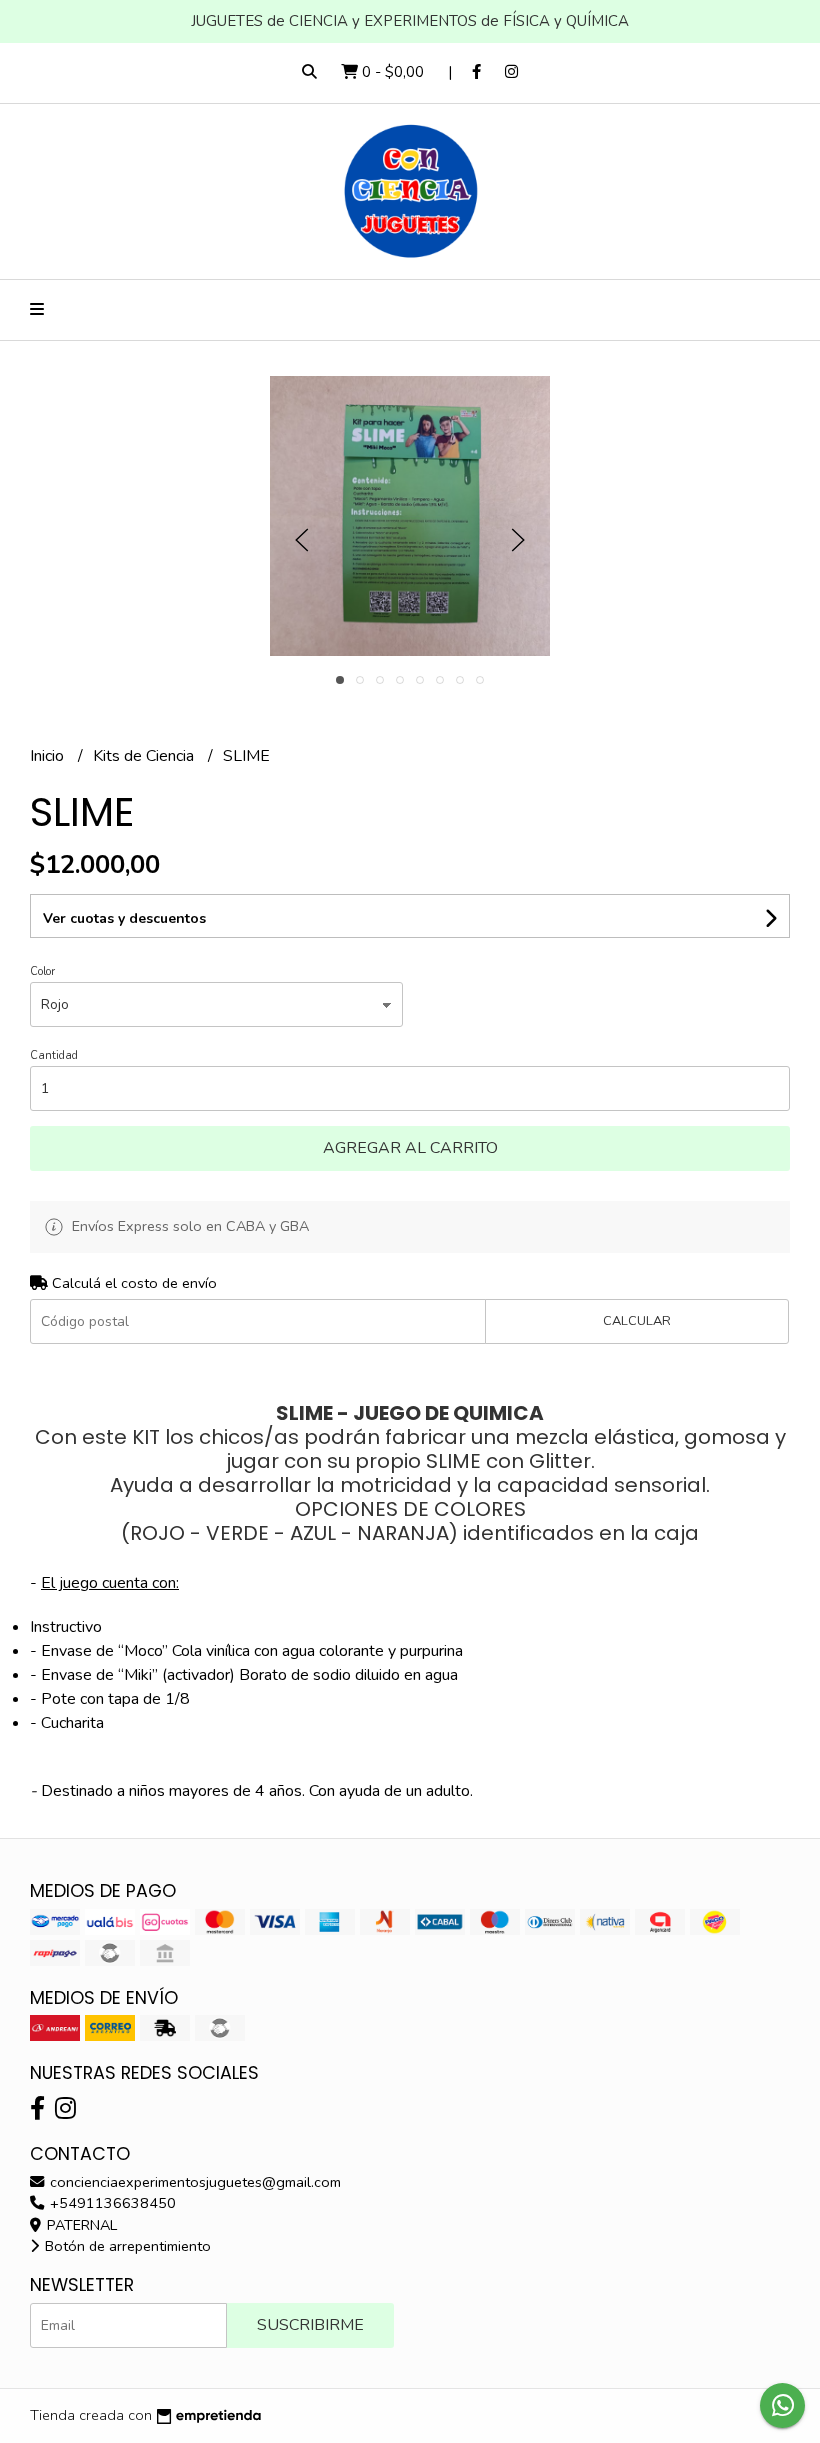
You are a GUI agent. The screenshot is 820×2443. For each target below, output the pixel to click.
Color (42, 971)
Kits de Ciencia (145, 756)
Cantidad (54, 1055)
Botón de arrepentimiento (126, 2246)
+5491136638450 (111, 2203)
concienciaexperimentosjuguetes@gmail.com (193, 2182)
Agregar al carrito (410, 1148)
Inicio (49, 756)
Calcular (637, 1321)
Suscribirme (310, 2325)
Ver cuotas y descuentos (124, 918)
